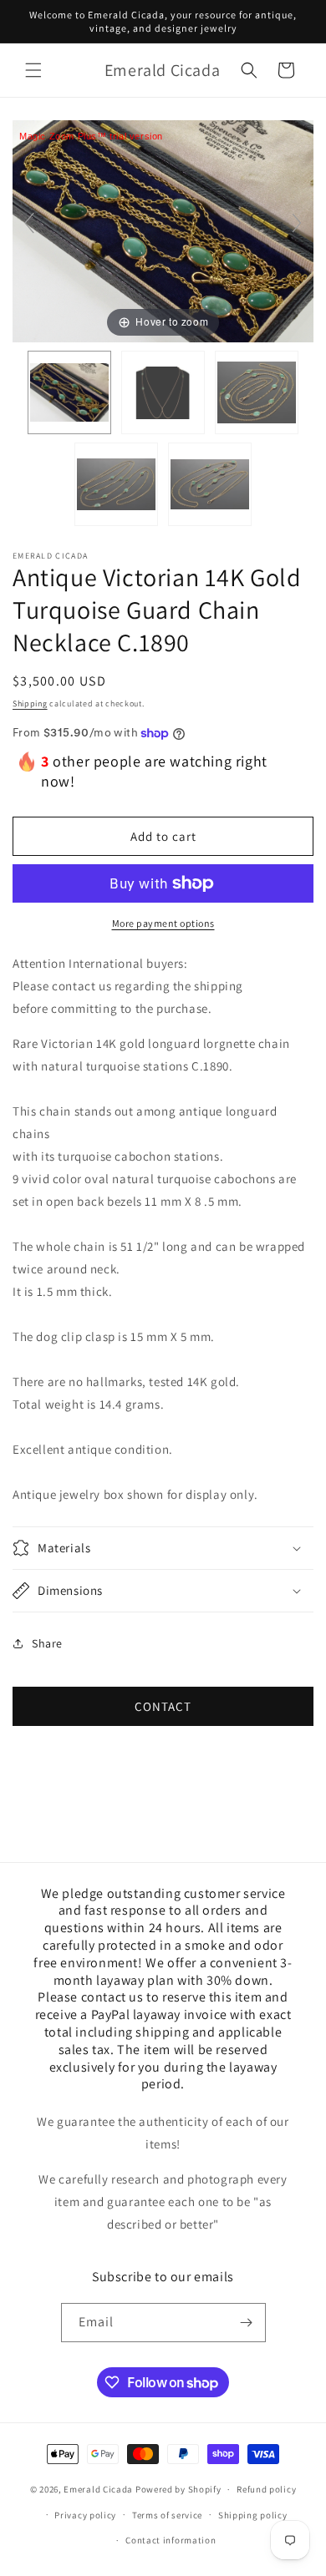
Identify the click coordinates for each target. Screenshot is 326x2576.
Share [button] (47, 1643)
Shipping (30, 703)
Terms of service (167, 2515)
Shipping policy (253, 2515)
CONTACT (163, 1706)
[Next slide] (297, 223)
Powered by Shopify (178, 2489)
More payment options (163, 923)
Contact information (171, 2540)
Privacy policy (85, 2515)
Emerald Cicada (98, 2489)
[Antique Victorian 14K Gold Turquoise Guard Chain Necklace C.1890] (69, 392)
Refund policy (266, 2489)
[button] (33, 70)
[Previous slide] (29, 223)
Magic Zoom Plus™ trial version (91, 136)
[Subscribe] (247, 2323)
